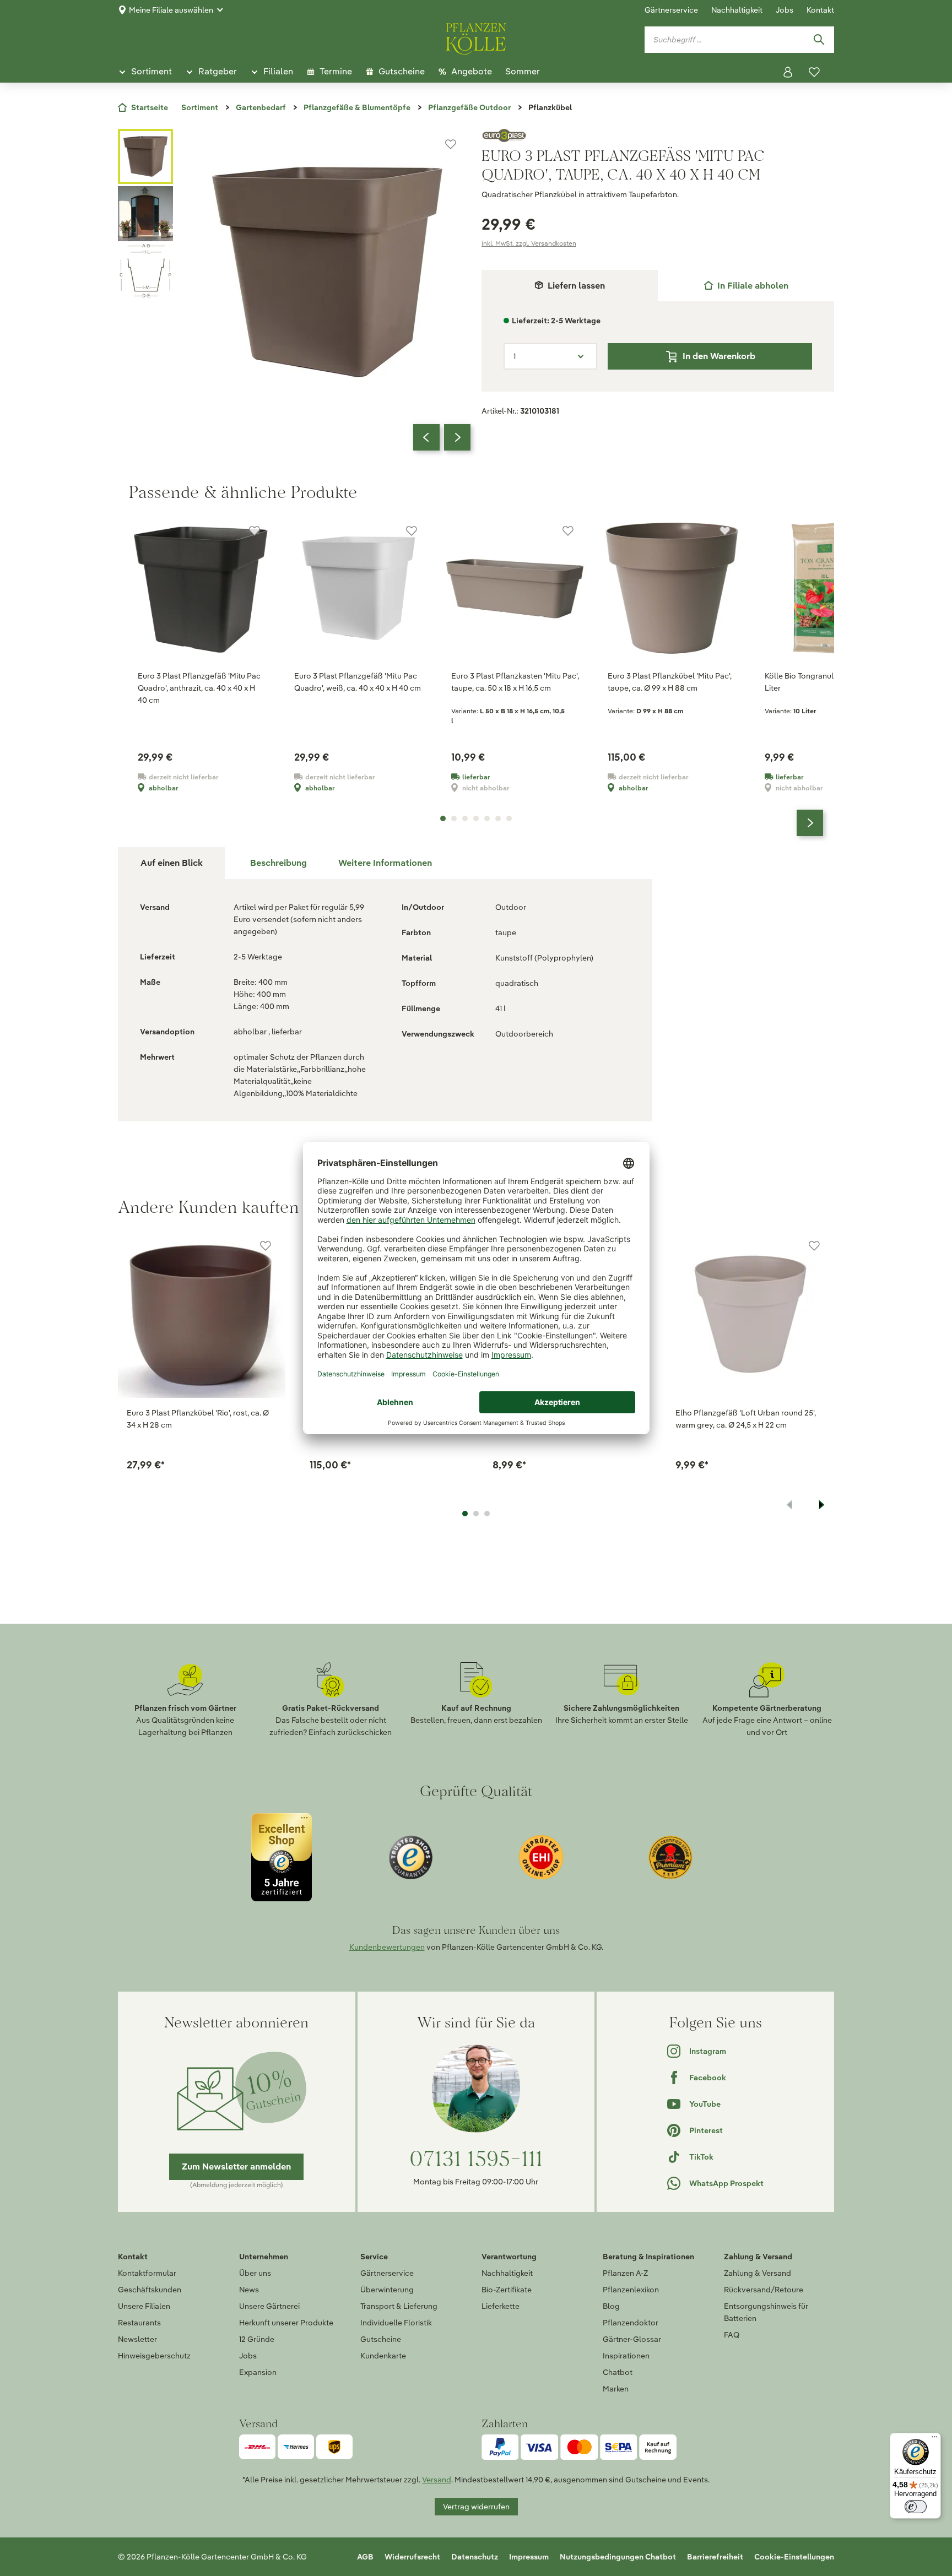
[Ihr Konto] (788, 72)
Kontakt (820, 10)
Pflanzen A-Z (625, 2273)
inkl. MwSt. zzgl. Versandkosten (529, 243)
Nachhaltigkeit (737, 10)
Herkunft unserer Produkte (286, 2323)
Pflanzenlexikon (631, 2290)
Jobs (785, 10)
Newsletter (137, 2339)
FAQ (732, 2335)
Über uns (255, 2273)
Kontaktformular (147, 2273)
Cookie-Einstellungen (794, 2557)
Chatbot (618, 2372)
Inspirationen (626, 2356)
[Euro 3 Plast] (658, 135)
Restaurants (139, 2323)
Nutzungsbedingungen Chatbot (618, 2557)
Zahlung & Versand (758, 2273)
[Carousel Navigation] (442, 437)
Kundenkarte (383, 2356)
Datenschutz (475, 2557)
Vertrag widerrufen (476, 2507)
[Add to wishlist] (266, 1246)
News (249, 2290)
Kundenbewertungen (387, 1947)
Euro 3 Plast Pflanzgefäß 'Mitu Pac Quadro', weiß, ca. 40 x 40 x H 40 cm (358, 682)
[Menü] (934, 2439)
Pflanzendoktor (631, 2323)
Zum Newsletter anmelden (236, 2166)
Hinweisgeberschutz (154, 2356)
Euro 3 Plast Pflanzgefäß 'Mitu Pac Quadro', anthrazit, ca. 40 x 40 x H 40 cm (199, 688)
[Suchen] (819, 40)
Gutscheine (381, 2339)
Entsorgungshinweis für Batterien (766, 2312)
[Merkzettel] (814, 72)
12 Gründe (257, 2339)
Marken (616, 2389)
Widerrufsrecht (412, 2557)
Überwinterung (387, 2290)
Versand (437, 2480)
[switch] (916, 2507)
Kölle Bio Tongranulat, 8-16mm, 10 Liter (824, 682)
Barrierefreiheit (715, 2557)
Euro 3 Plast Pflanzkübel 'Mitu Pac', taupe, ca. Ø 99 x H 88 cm (670, 682)
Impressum (529, 2557)
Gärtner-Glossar (632, 2339)
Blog (611, 2306)
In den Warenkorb (719, 356)
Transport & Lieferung (399, 2306)
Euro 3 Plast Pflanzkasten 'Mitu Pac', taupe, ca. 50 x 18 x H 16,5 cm (515, 682)
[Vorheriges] (426, 437)
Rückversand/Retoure (764, 2290)
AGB (365, 2557)
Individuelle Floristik (396, 2323)
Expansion (258, 2372)
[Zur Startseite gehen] (476, 37)
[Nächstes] (457, 437)
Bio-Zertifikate (507, 2290)
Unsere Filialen (144, 2306)
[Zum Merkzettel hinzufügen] (451, 144)
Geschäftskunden (150, 2290)
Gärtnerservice (671, 10)
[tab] (746, 286)
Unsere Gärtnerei (269, 2306)
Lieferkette (501, 2306)
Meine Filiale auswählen (171, 10)
